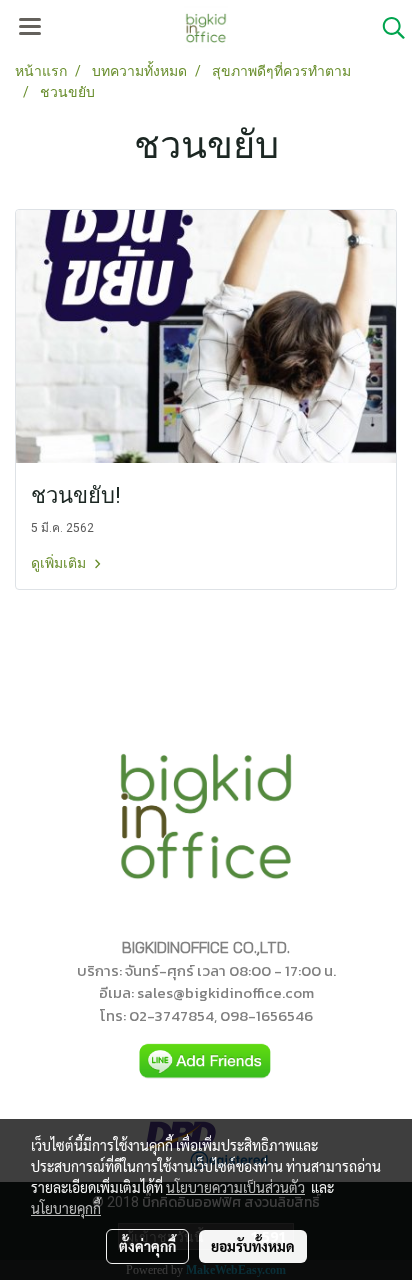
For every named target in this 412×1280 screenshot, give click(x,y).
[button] (387, 28)
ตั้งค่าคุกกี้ (147, 1246)
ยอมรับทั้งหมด (253, 1246)
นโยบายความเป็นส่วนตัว (235, 1187)
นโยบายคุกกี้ (66, 1208)
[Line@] (206, 1061)
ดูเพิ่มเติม (60, 563)
